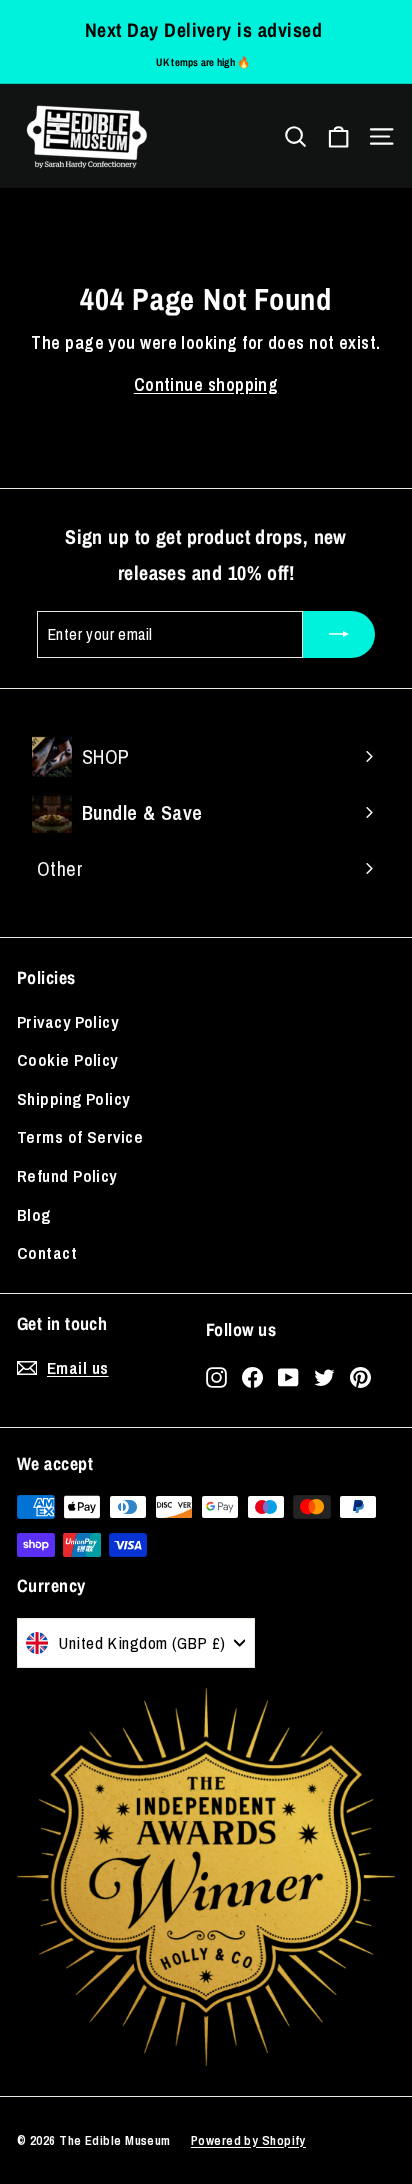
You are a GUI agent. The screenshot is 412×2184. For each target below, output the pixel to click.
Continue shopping (206, 384)
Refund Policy (67, 1175)
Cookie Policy (67, 1059)
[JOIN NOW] (339, 634)
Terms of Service (80, 1136)
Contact (47, 1252)
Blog (34, 1214)
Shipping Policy (73, 1098)
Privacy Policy (67, 1021)
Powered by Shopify (248, 2140)
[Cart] (338, 136)
